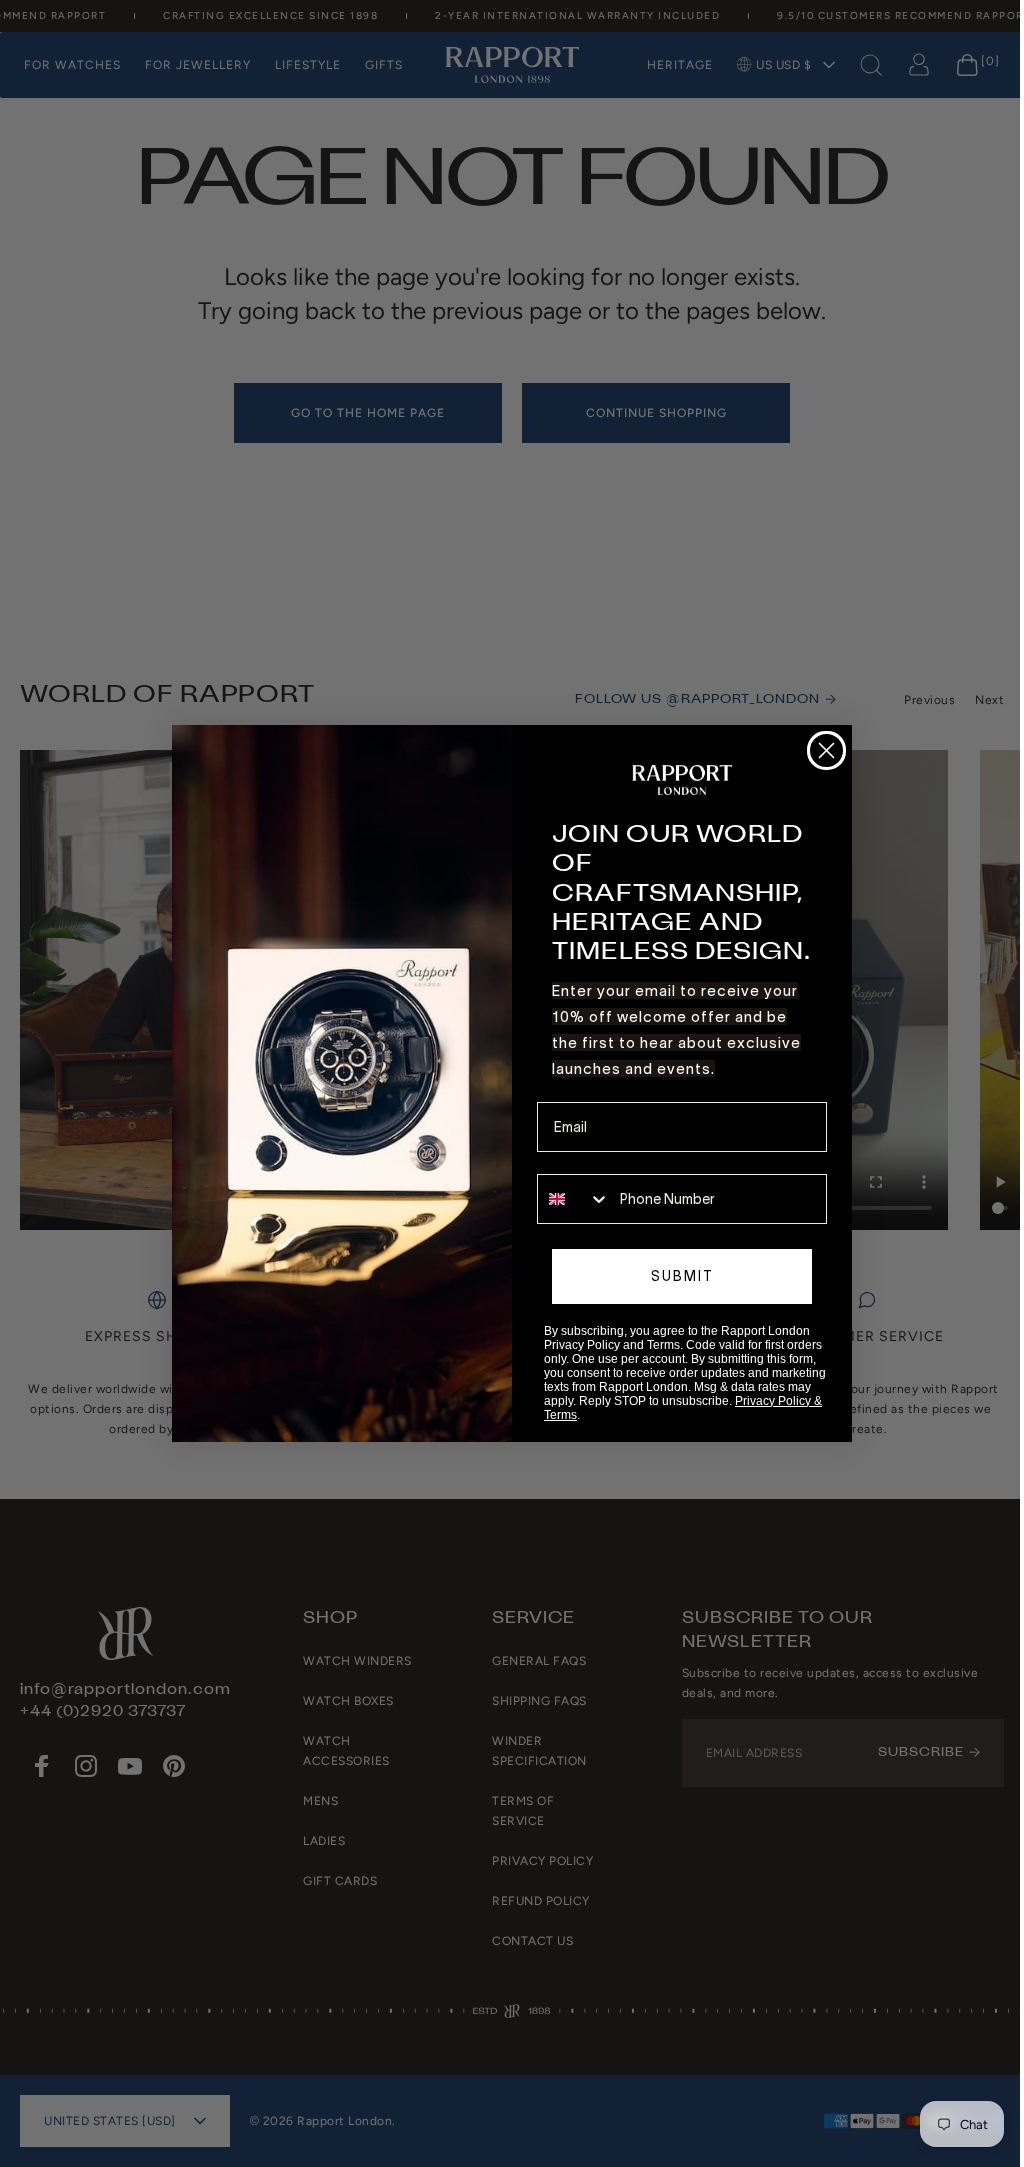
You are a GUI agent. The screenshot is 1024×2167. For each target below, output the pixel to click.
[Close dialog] (826, 750)
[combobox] (574, 1199)
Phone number (583, 1160)
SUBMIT (682, 1276)
